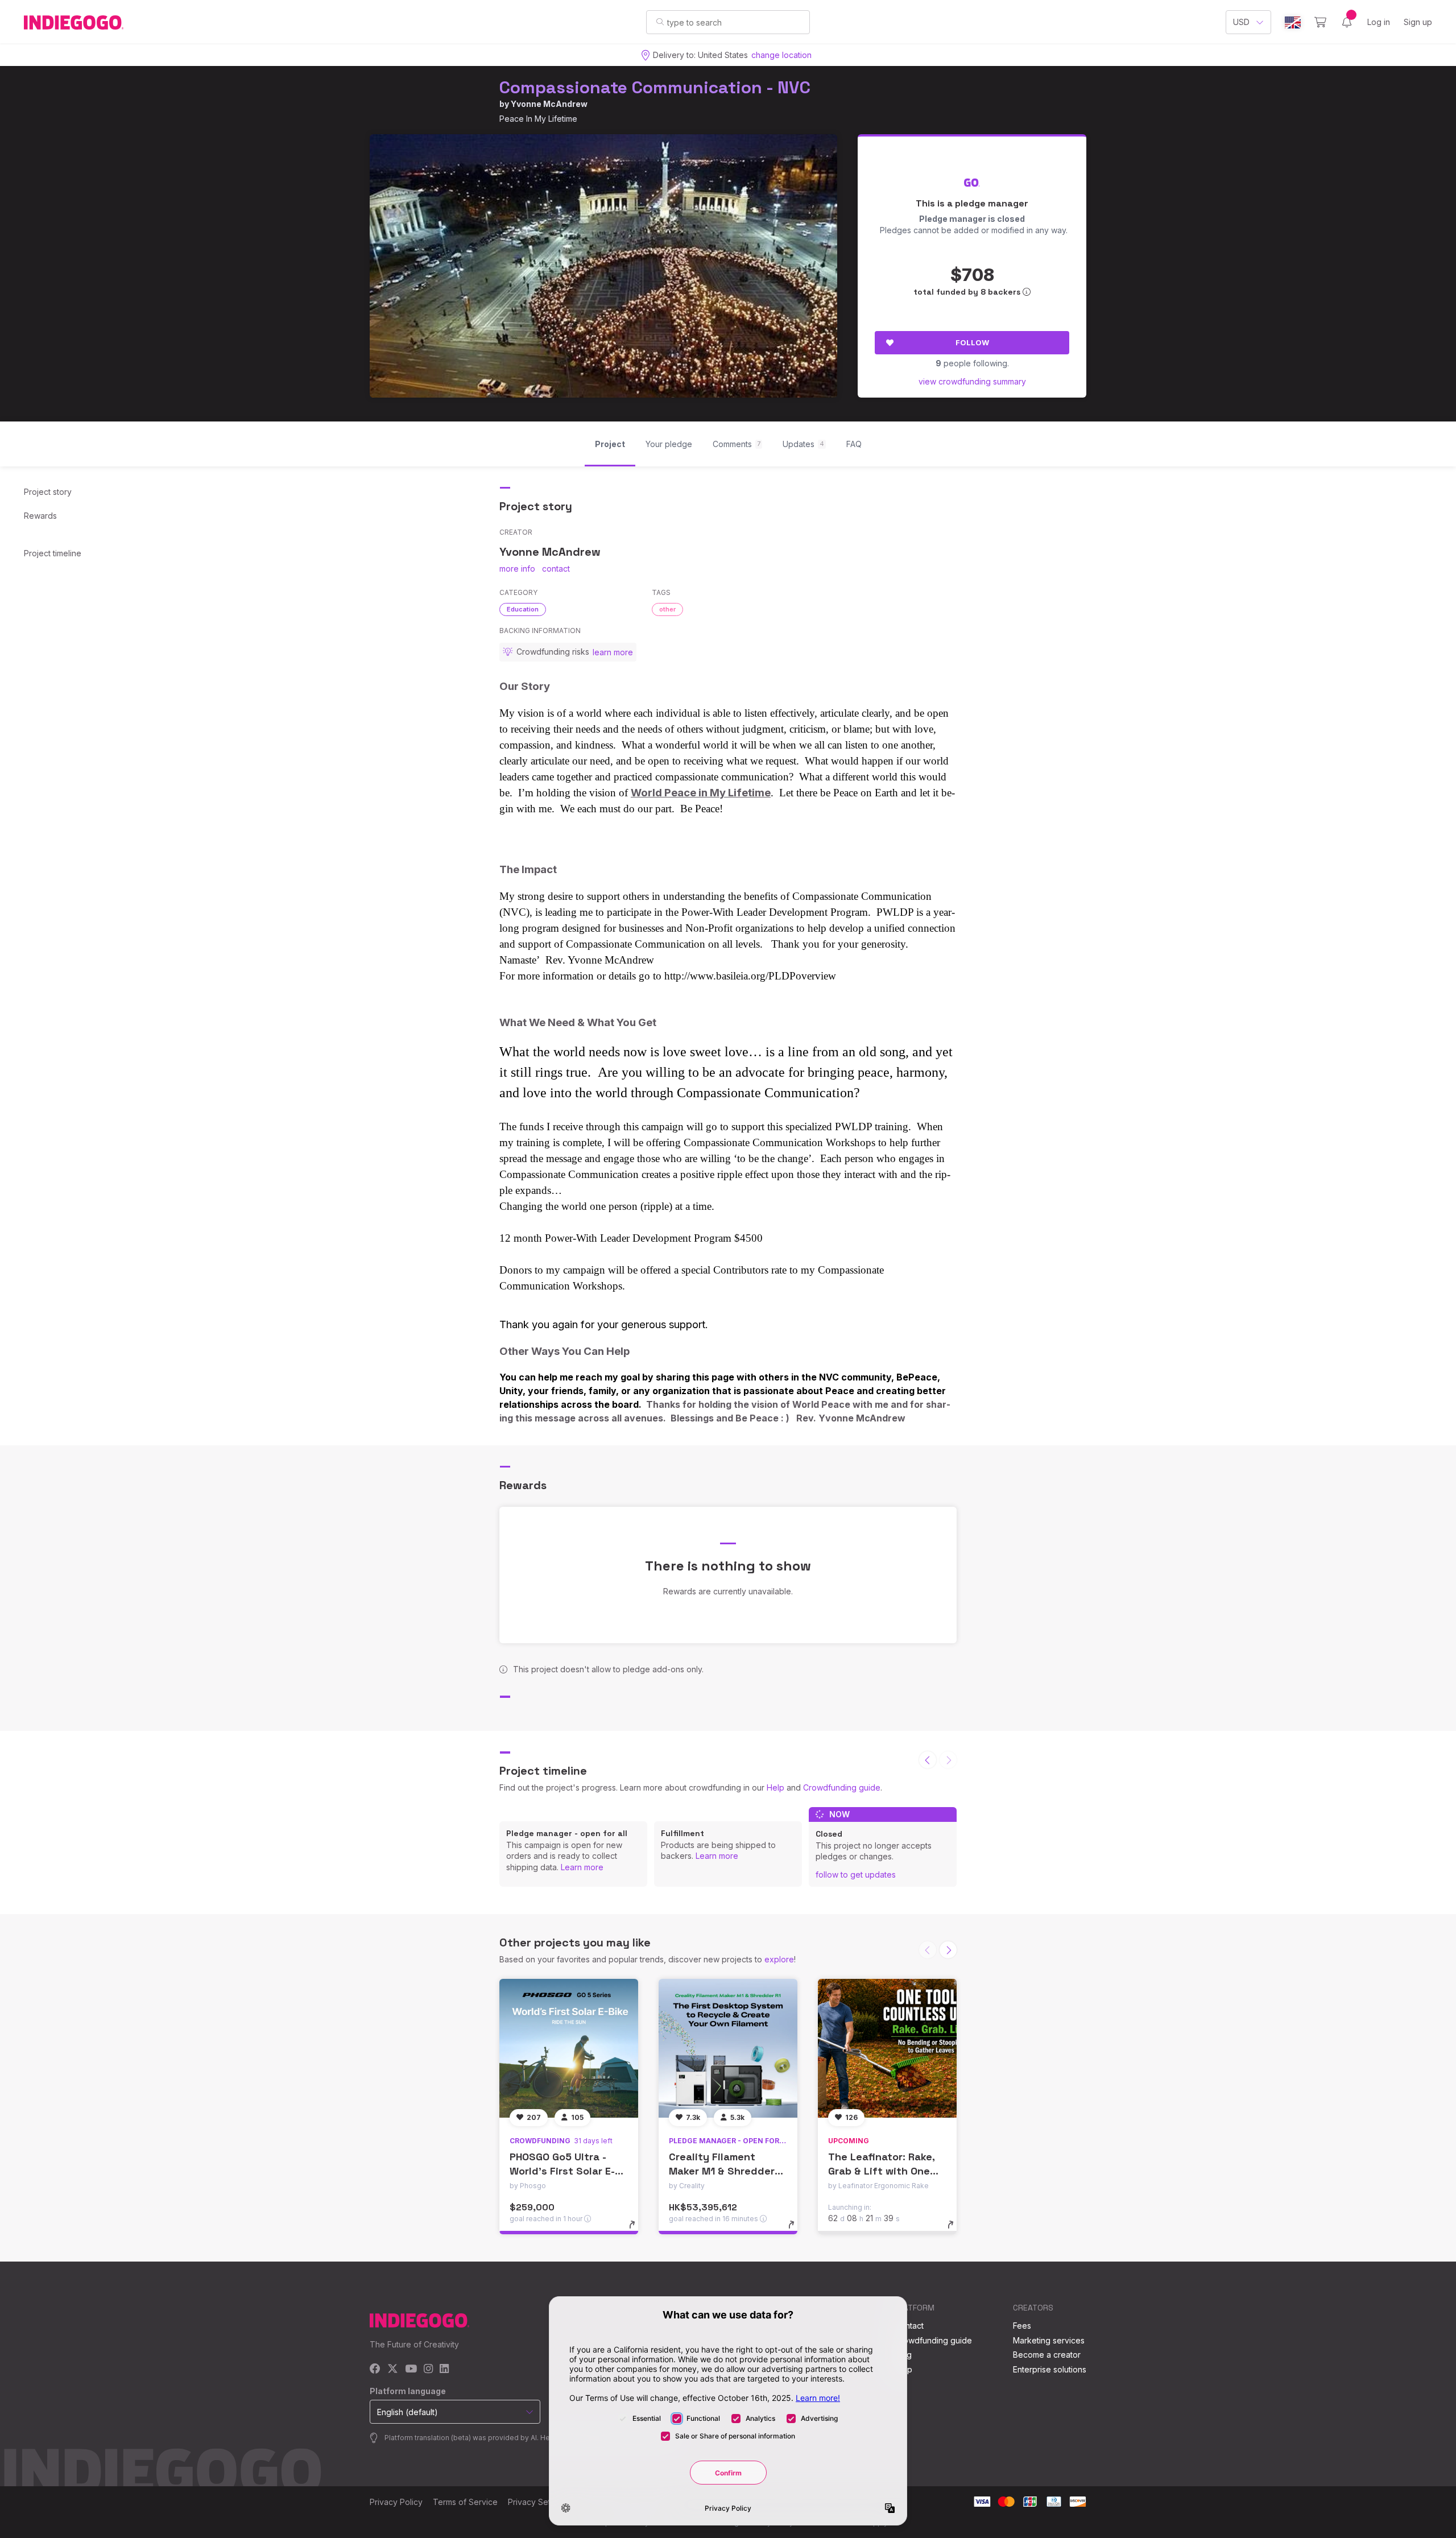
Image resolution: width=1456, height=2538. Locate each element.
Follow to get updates (856, 1874)
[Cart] (1320, 22)
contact (556, 569)
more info (517, 569)
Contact (909, 2326)
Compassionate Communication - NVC (655, 87)
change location (781, 55)
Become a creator (1047, 2355)
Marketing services (1049, 2340)
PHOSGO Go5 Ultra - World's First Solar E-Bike (562, 2171)
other (667, 609)
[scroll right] (948, 1950)
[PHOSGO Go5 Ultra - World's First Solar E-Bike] (569, 2048)
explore (779, 1959)
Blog (903, 2355)
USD (1241, 22)
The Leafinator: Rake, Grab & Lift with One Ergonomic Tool (881, 2171)
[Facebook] (375, 2369)
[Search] (660, 22)
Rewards (40, 516)
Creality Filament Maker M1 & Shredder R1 (722, 2171)
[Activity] (1347, 22)
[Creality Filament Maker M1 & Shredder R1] (728, 2048)
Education (523, 609)
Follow (972, 342)
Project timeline (53, 553)
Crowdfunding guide (842, 1787)
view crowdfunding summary (972, 381)
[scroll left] (928, 1760)
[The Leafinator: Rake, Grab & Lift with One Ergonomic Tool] (887, 2048)
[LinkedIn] (444, 2369)
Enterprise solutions (1050, 2369)
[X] (393, 2369)
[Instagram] (428, 2369)
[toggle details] (637, 2230)
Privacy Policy (396, 2502)
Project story (48, 492)
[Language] (1293, 22)
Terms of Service (465, 2502)
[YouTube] (411, 2369)
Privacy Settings (538, 2502)
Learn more (582, 1867)
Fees (1022, 2326)
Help (775, 1787)
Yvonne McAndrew (549, 104)
